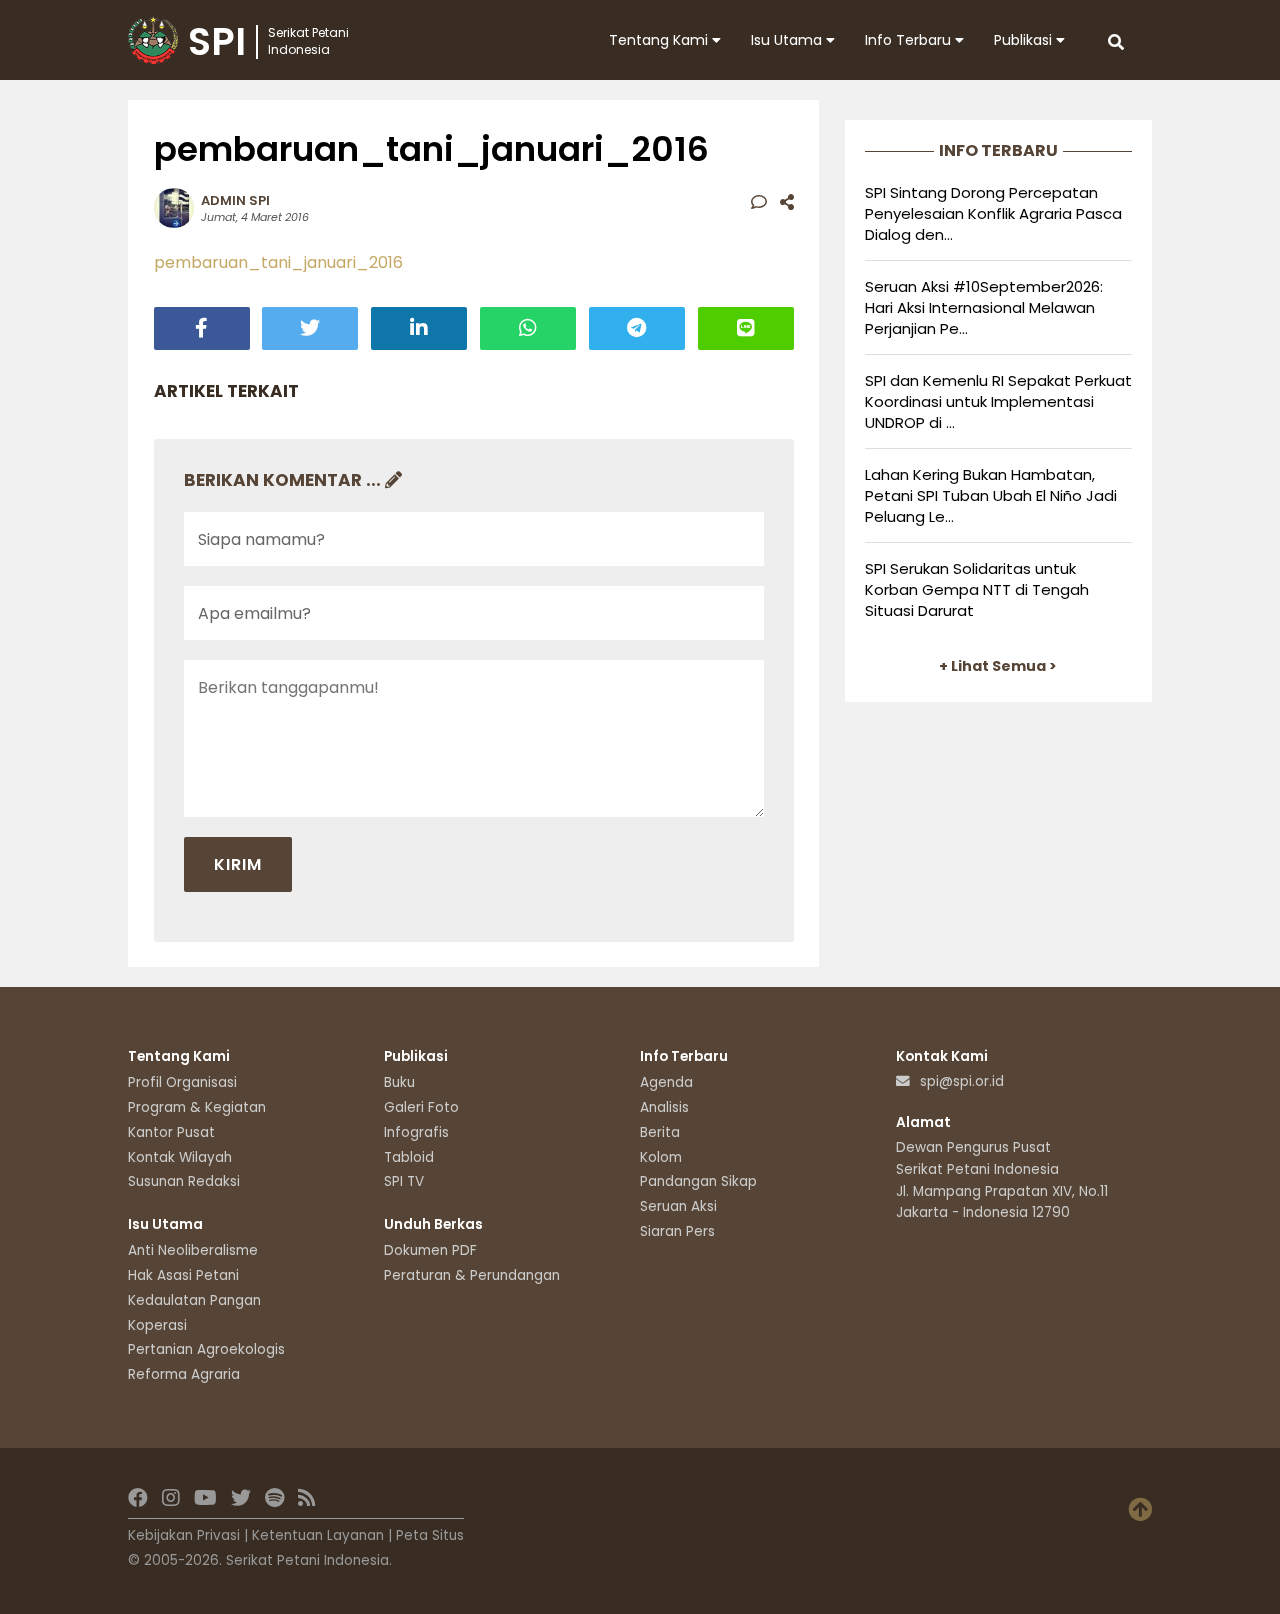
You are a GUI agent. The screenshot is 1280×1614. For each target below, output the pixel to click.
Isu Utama (788, 40)
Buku (399, 1082)
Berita (660, 1132)
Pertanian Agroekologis (206, 1349)
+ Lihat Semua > (998, 666)
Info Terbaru (910, 40)
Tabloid (409, 1157)
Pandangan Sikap (698, 1181)
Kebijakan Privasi (184, 1535)
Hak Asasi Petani (183, 1275)
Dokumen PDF (430, 1250)
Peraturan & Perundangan (472, 1275)
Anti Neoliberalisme (193, 1250)
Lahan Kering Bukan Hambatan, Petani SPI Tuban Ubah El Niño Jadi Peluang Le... (991, 495)
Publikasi (1025, 40)
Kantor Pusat (171, 1132)
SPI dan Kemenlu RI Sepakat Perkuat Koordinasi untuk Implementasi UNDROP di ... (998, 401)
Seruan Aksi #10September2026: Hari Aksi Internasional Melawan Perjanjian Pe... (984, 307)
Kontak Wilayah (180, 1157)
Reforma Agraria (184, 1374)
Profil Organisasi (182, 1082)
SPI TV (404, 1181)
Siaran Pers (677, 1231)
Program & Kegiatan (197, 1107)
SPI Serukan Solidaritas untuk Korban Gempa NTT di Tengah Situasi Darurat (977, 589)
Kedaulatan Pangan (194, 1300)
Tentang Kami (660, 40)
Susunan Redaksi (184, 1181)
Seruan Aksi (678, 1206)
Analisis (664, 1107)
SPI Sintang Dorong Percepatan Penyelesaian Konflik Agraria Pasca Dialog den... (993, 213)
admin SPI (235, 200)
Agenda (666, 1082)
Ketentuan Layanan (318, 1535)
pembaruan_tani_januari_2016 (278, 262)
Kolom (661, 1157)
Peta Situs (430, 1535)
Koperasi (157, 1325)
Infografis (416, 1132)
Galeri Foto (421, 1107)
